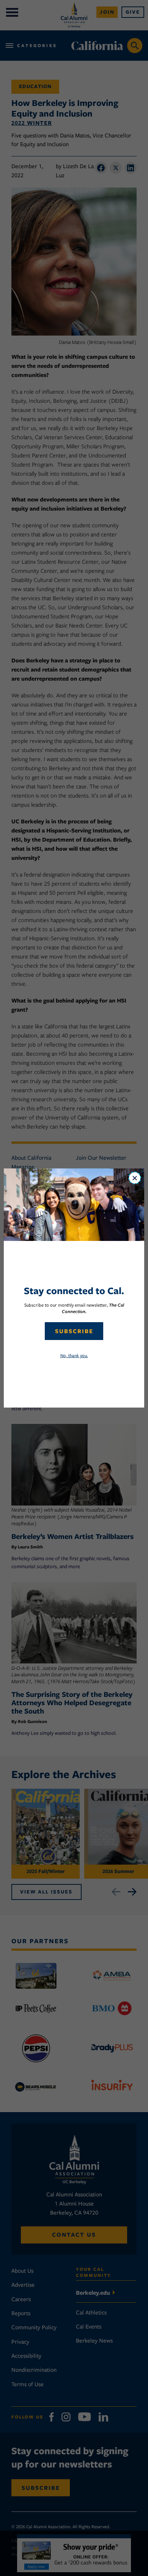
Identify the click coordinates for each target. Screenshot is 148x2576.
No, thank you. (74, 1355)
